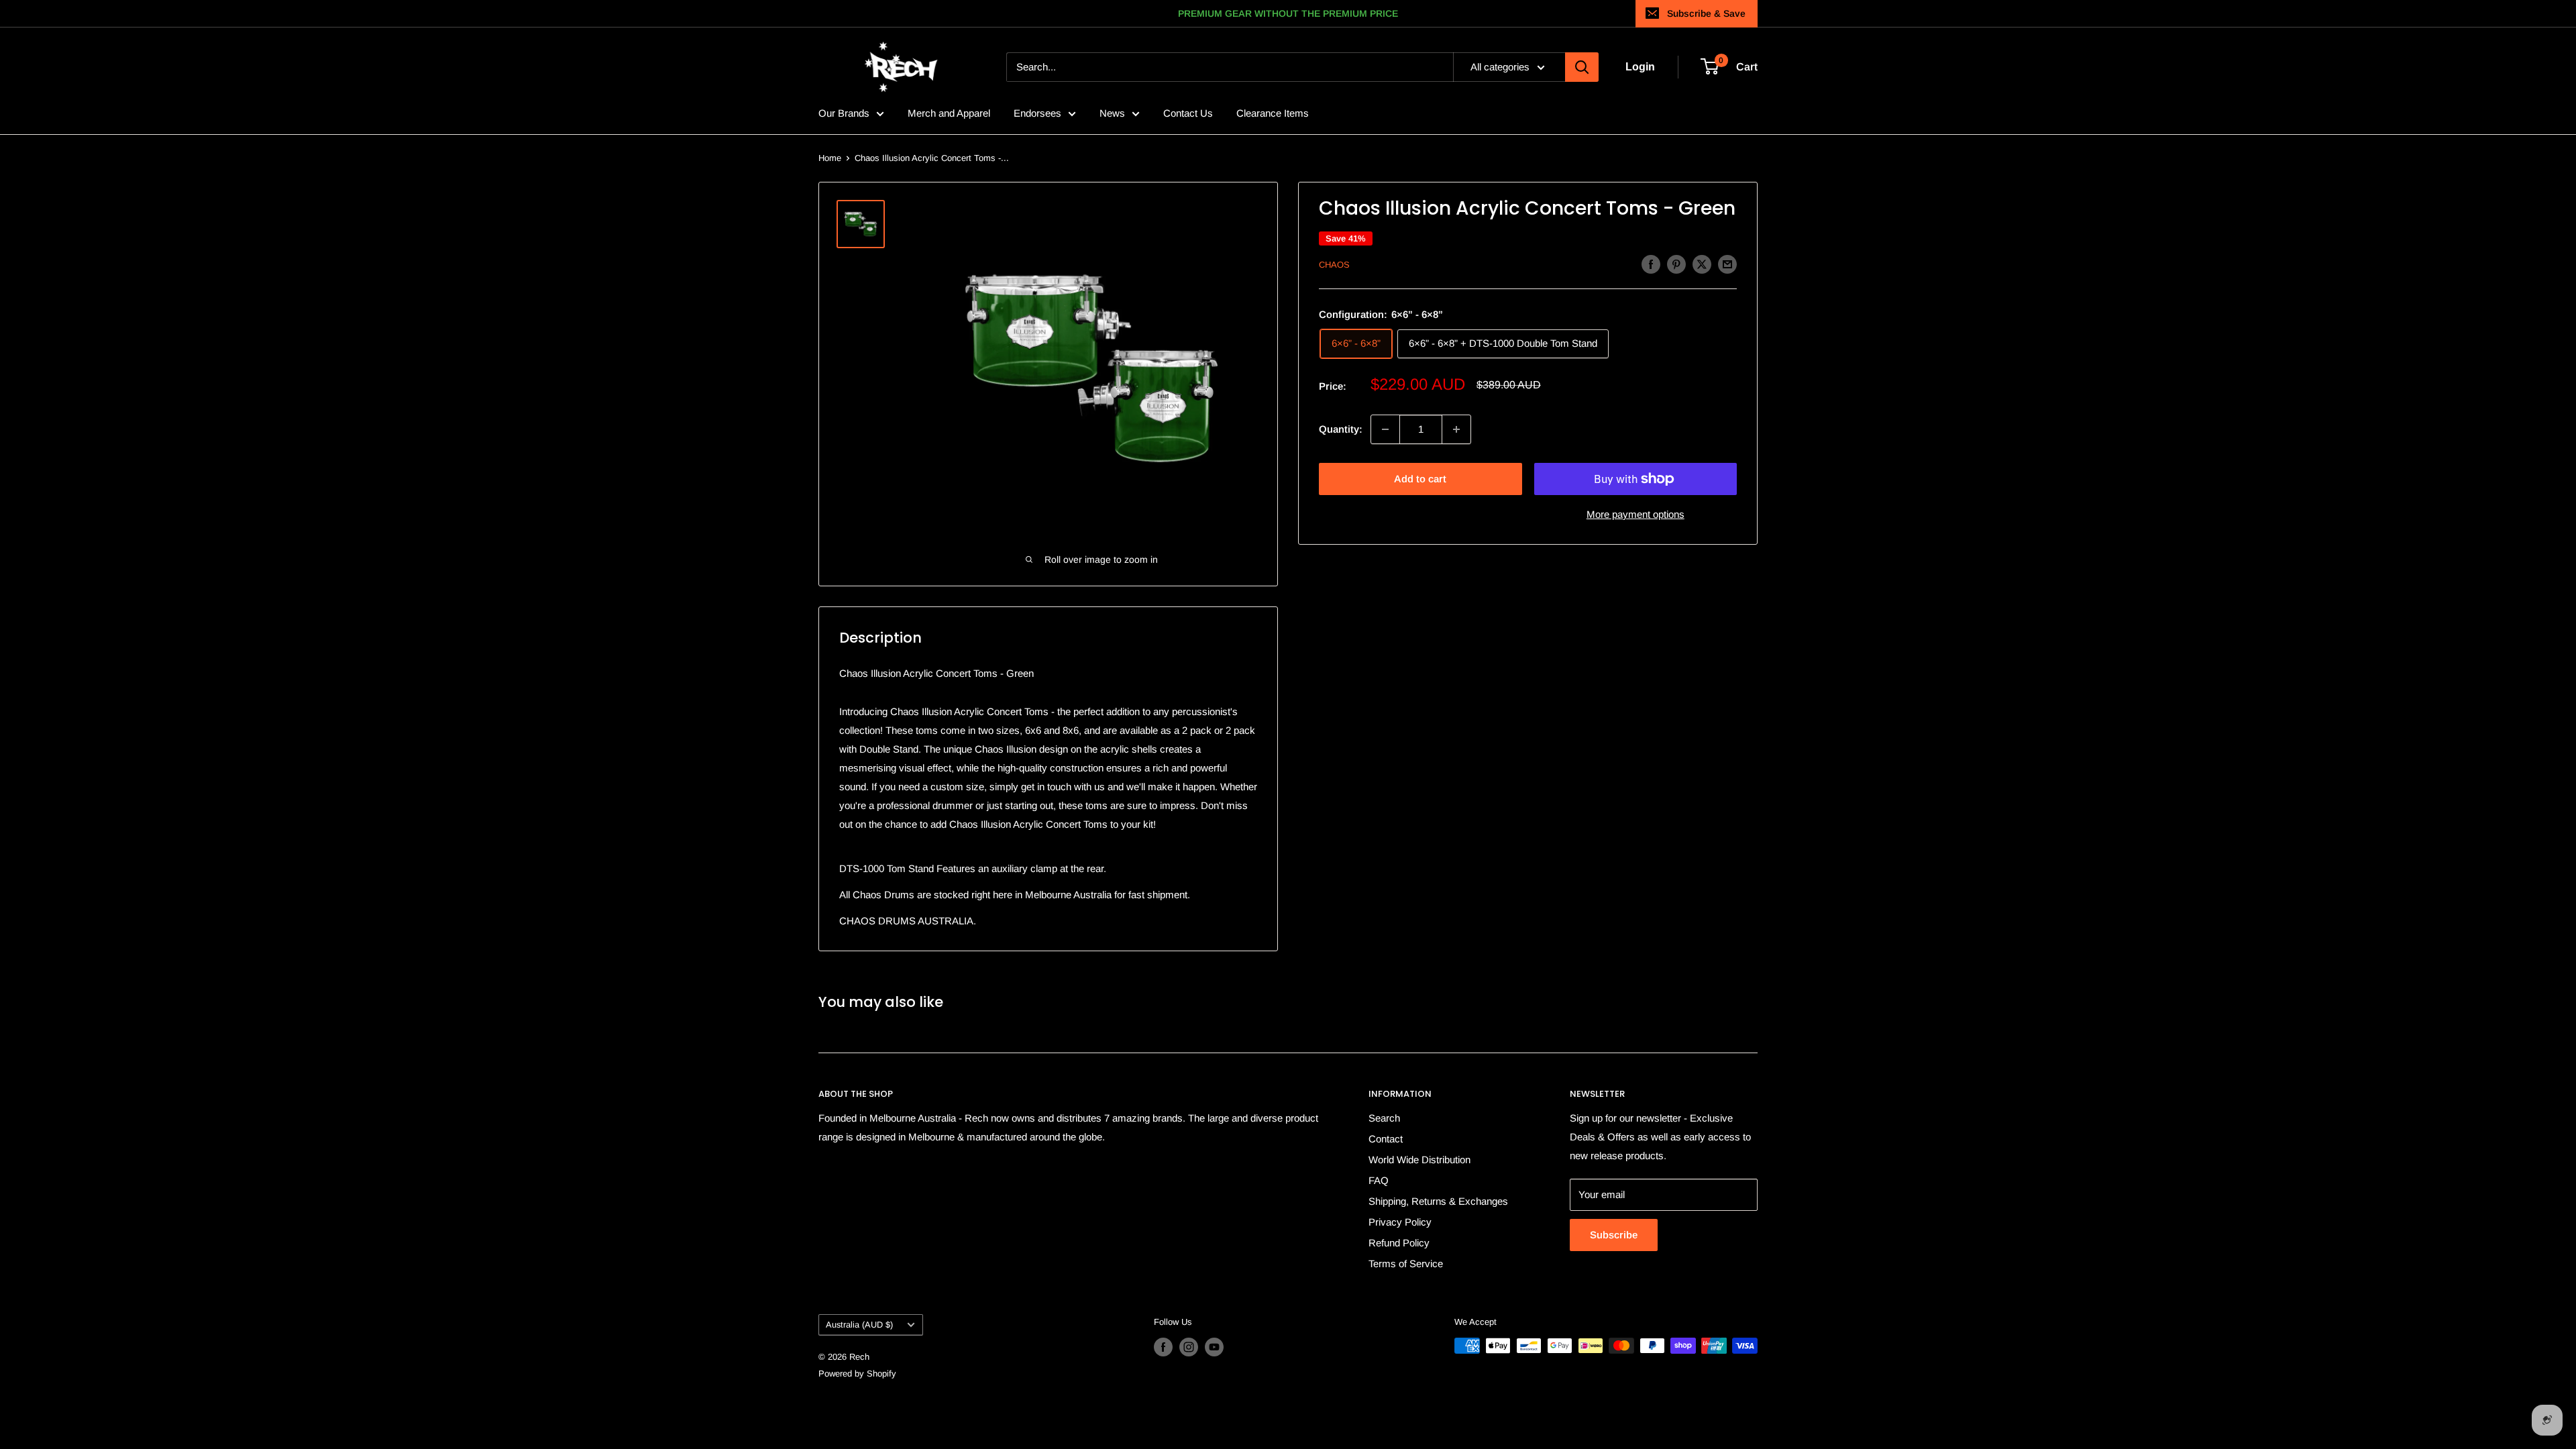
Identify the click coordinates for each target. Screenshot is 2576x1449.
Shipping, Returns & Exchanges (1438, 1201)
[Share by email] (1727, 264)
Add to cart (1420, 479)
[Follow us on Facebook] (1163, 1347)
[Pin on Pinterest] (1676, 264)
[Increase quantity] (1456, 429)
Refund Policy (1399, 1243)
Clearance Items (1273, 113)
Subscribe (1614, 1235)
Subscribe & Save (1706, 13)
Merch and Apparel (949, 113)
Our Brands (844, 113)
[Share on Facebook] (1651, 264)
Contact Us (1188, 113)
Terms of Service (1406, 1264)
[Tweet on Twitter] (1702, 264)
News (1112, 113)
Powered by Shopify (857, 1374)
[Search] (1582, 67)
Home (830, 158)
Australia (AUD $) (859, 1325)
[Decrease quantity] (1385, 429)
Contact (1386, 1139)
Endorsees (1037, 113)
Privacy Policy (1400, 1222)
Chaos (1334, 265)
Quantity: (1341, 429)
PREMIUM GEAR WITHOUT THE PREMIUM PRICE (1288, 13)
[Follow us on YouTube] (1214, 1347)
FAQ (1379, 1180)
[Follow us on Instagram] (1189, 1347)
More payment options (1635, 514)
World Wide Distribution (1419, 1160)
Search (1384, 1118)
